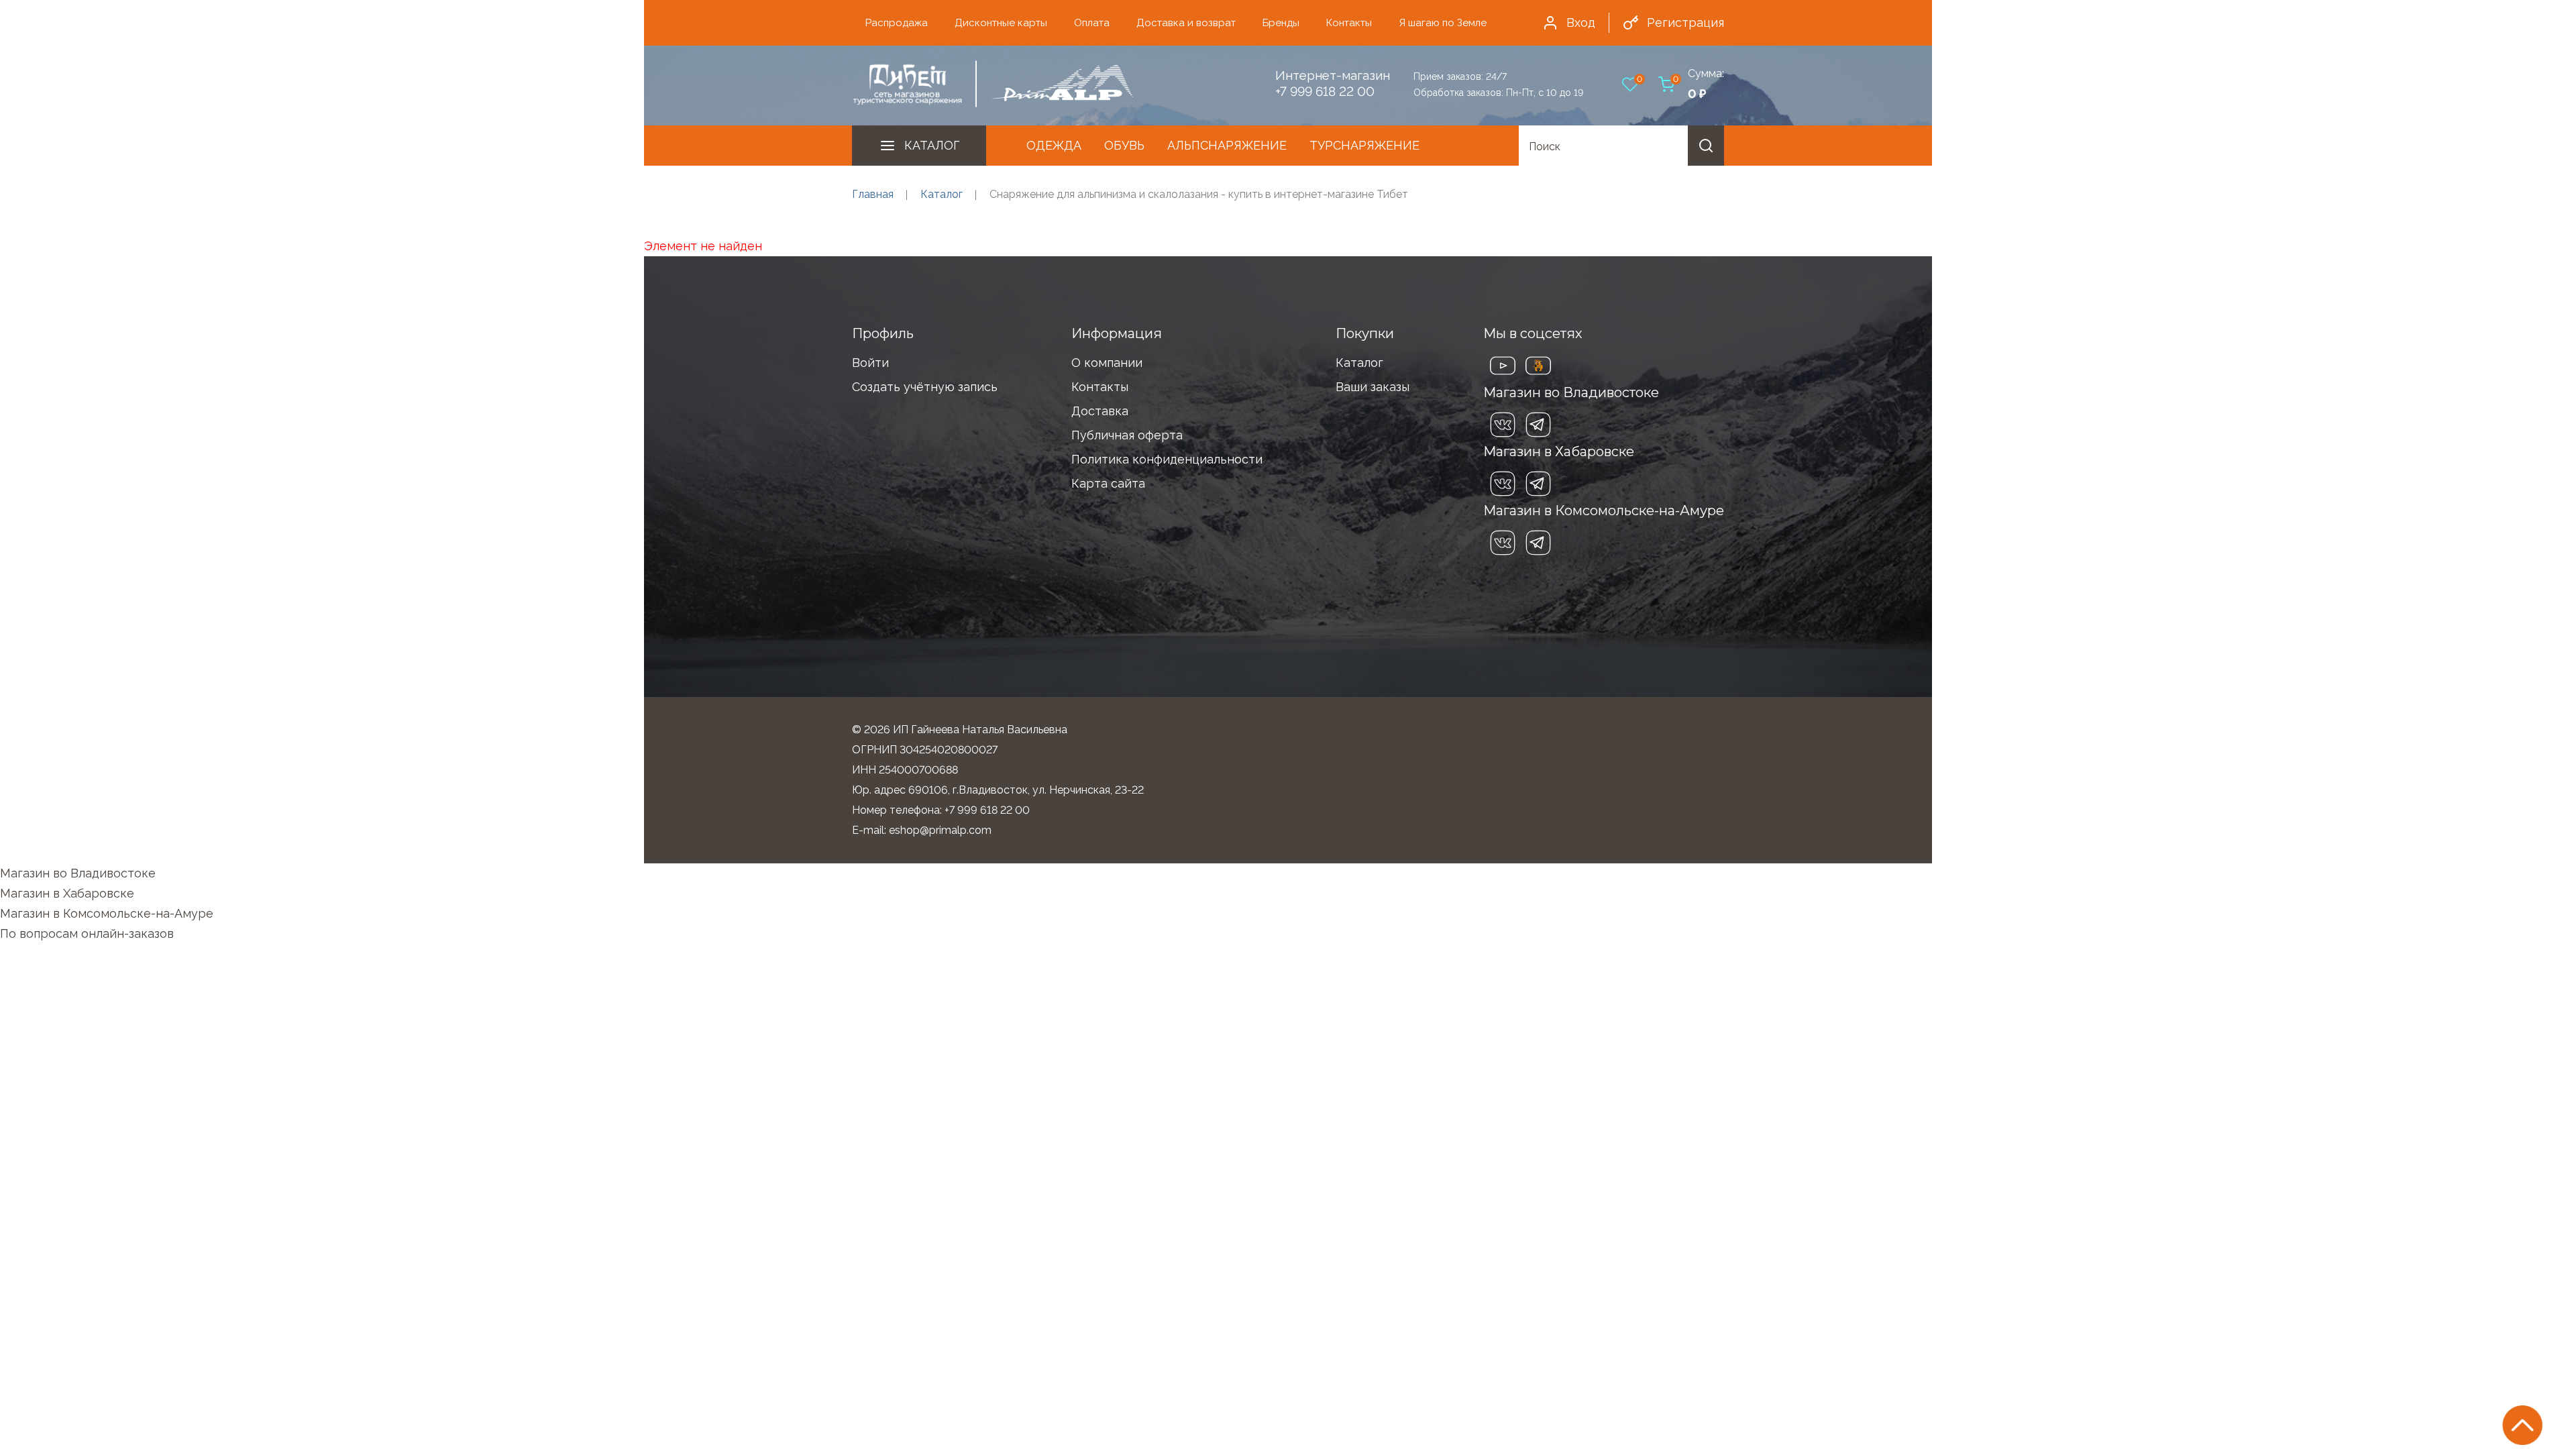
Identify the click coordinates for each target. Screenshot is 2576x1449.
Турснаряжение (1364, 145)
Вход (1581, 22)
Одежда (1054, 145)
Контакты (1349, 23)
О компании (1107, 363)
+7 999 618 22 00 (1325, 91)
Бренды (1281, 23)
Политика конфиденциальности (1167, 459)
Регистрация (1685, 22)
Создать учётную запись (925, 387)
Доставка (1100, 411)
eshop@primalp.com (940, 830)
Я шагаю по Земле (1443, 23)
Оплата (1092, 23)
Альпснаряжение (1227, 145)
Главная (873, 194)
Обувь (1124, 145)
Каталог (932, 145)
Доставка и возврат (1186, 23)
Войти (870, 363)
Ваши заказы (1373, 387)
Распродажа (897, 23)
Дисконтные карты (1001, 23)
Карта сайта (1108, 483)
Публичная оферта (1127, 435)
